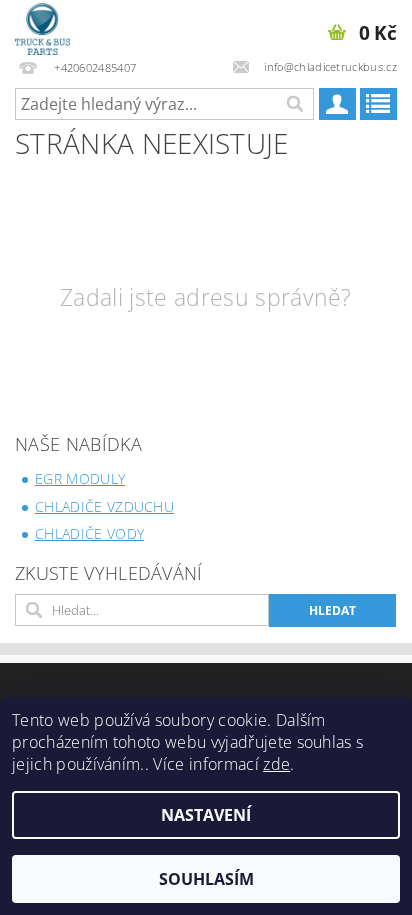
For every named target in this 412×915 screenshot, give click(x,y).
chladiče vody (89, 533)
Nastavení (206, 815)
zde (276, 764)
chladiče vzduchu (104, 506)
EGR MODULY (80, 478)
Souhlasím (206, 879)
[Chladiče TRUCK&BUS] (42, 26)
